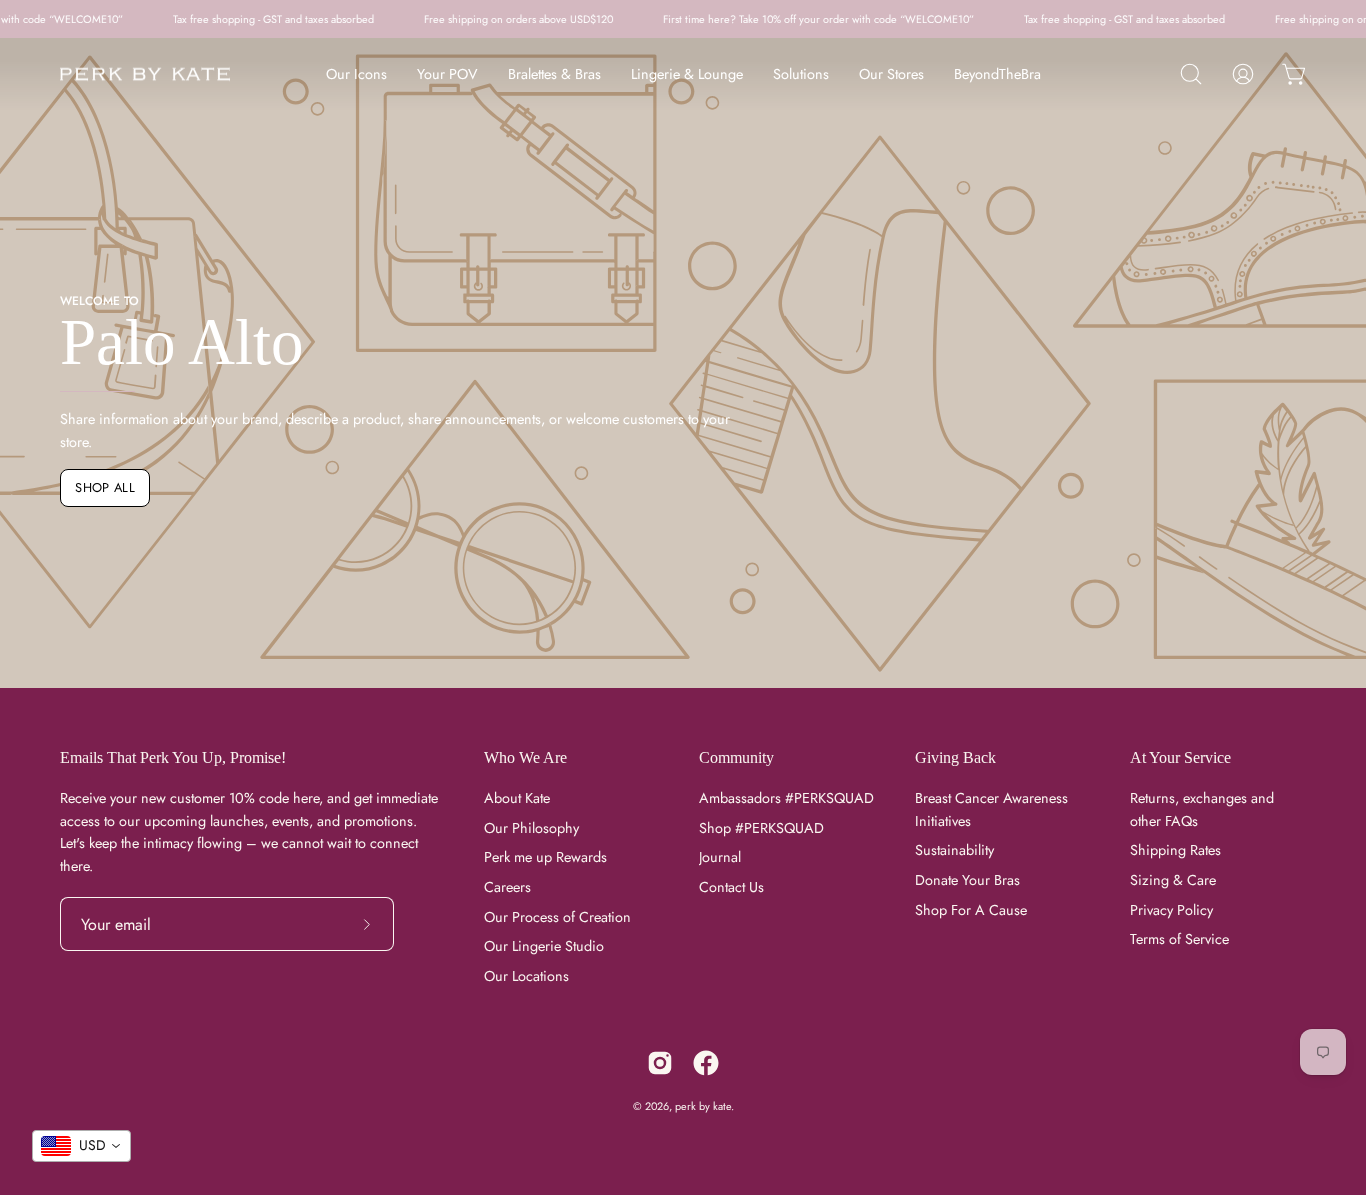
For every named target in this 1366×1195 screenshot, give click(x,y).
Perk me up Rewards (545, 858)
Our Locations (526, 977)
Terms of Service (1179, 940)
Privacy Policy (1171, 910)
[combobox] (81, 1146)
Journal (720, 858)
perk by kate (703, 1106)
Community (736, 757)
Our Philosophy (531, 828)
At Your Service (1180, 757)
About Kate (517, 798)
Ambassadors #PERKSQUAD (786, 798)
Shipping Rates (1175, 851)
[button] (1191, 74)
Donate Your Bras (967, 880)
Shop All (105, 487)
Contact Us (731, 887)
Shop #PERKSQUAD (761, 828)
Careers (507, 887)
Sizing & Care (1173, 880)
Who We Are (525, 757)
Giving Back (955, 757)
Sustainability (954, 851)
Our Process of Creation (557, 917)
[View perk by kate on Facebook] (706, 1063)
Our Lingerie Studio (544, 947)
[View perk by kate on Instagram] (660, 1063)
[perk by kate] (145, 74)
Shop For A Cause (971, 910)
